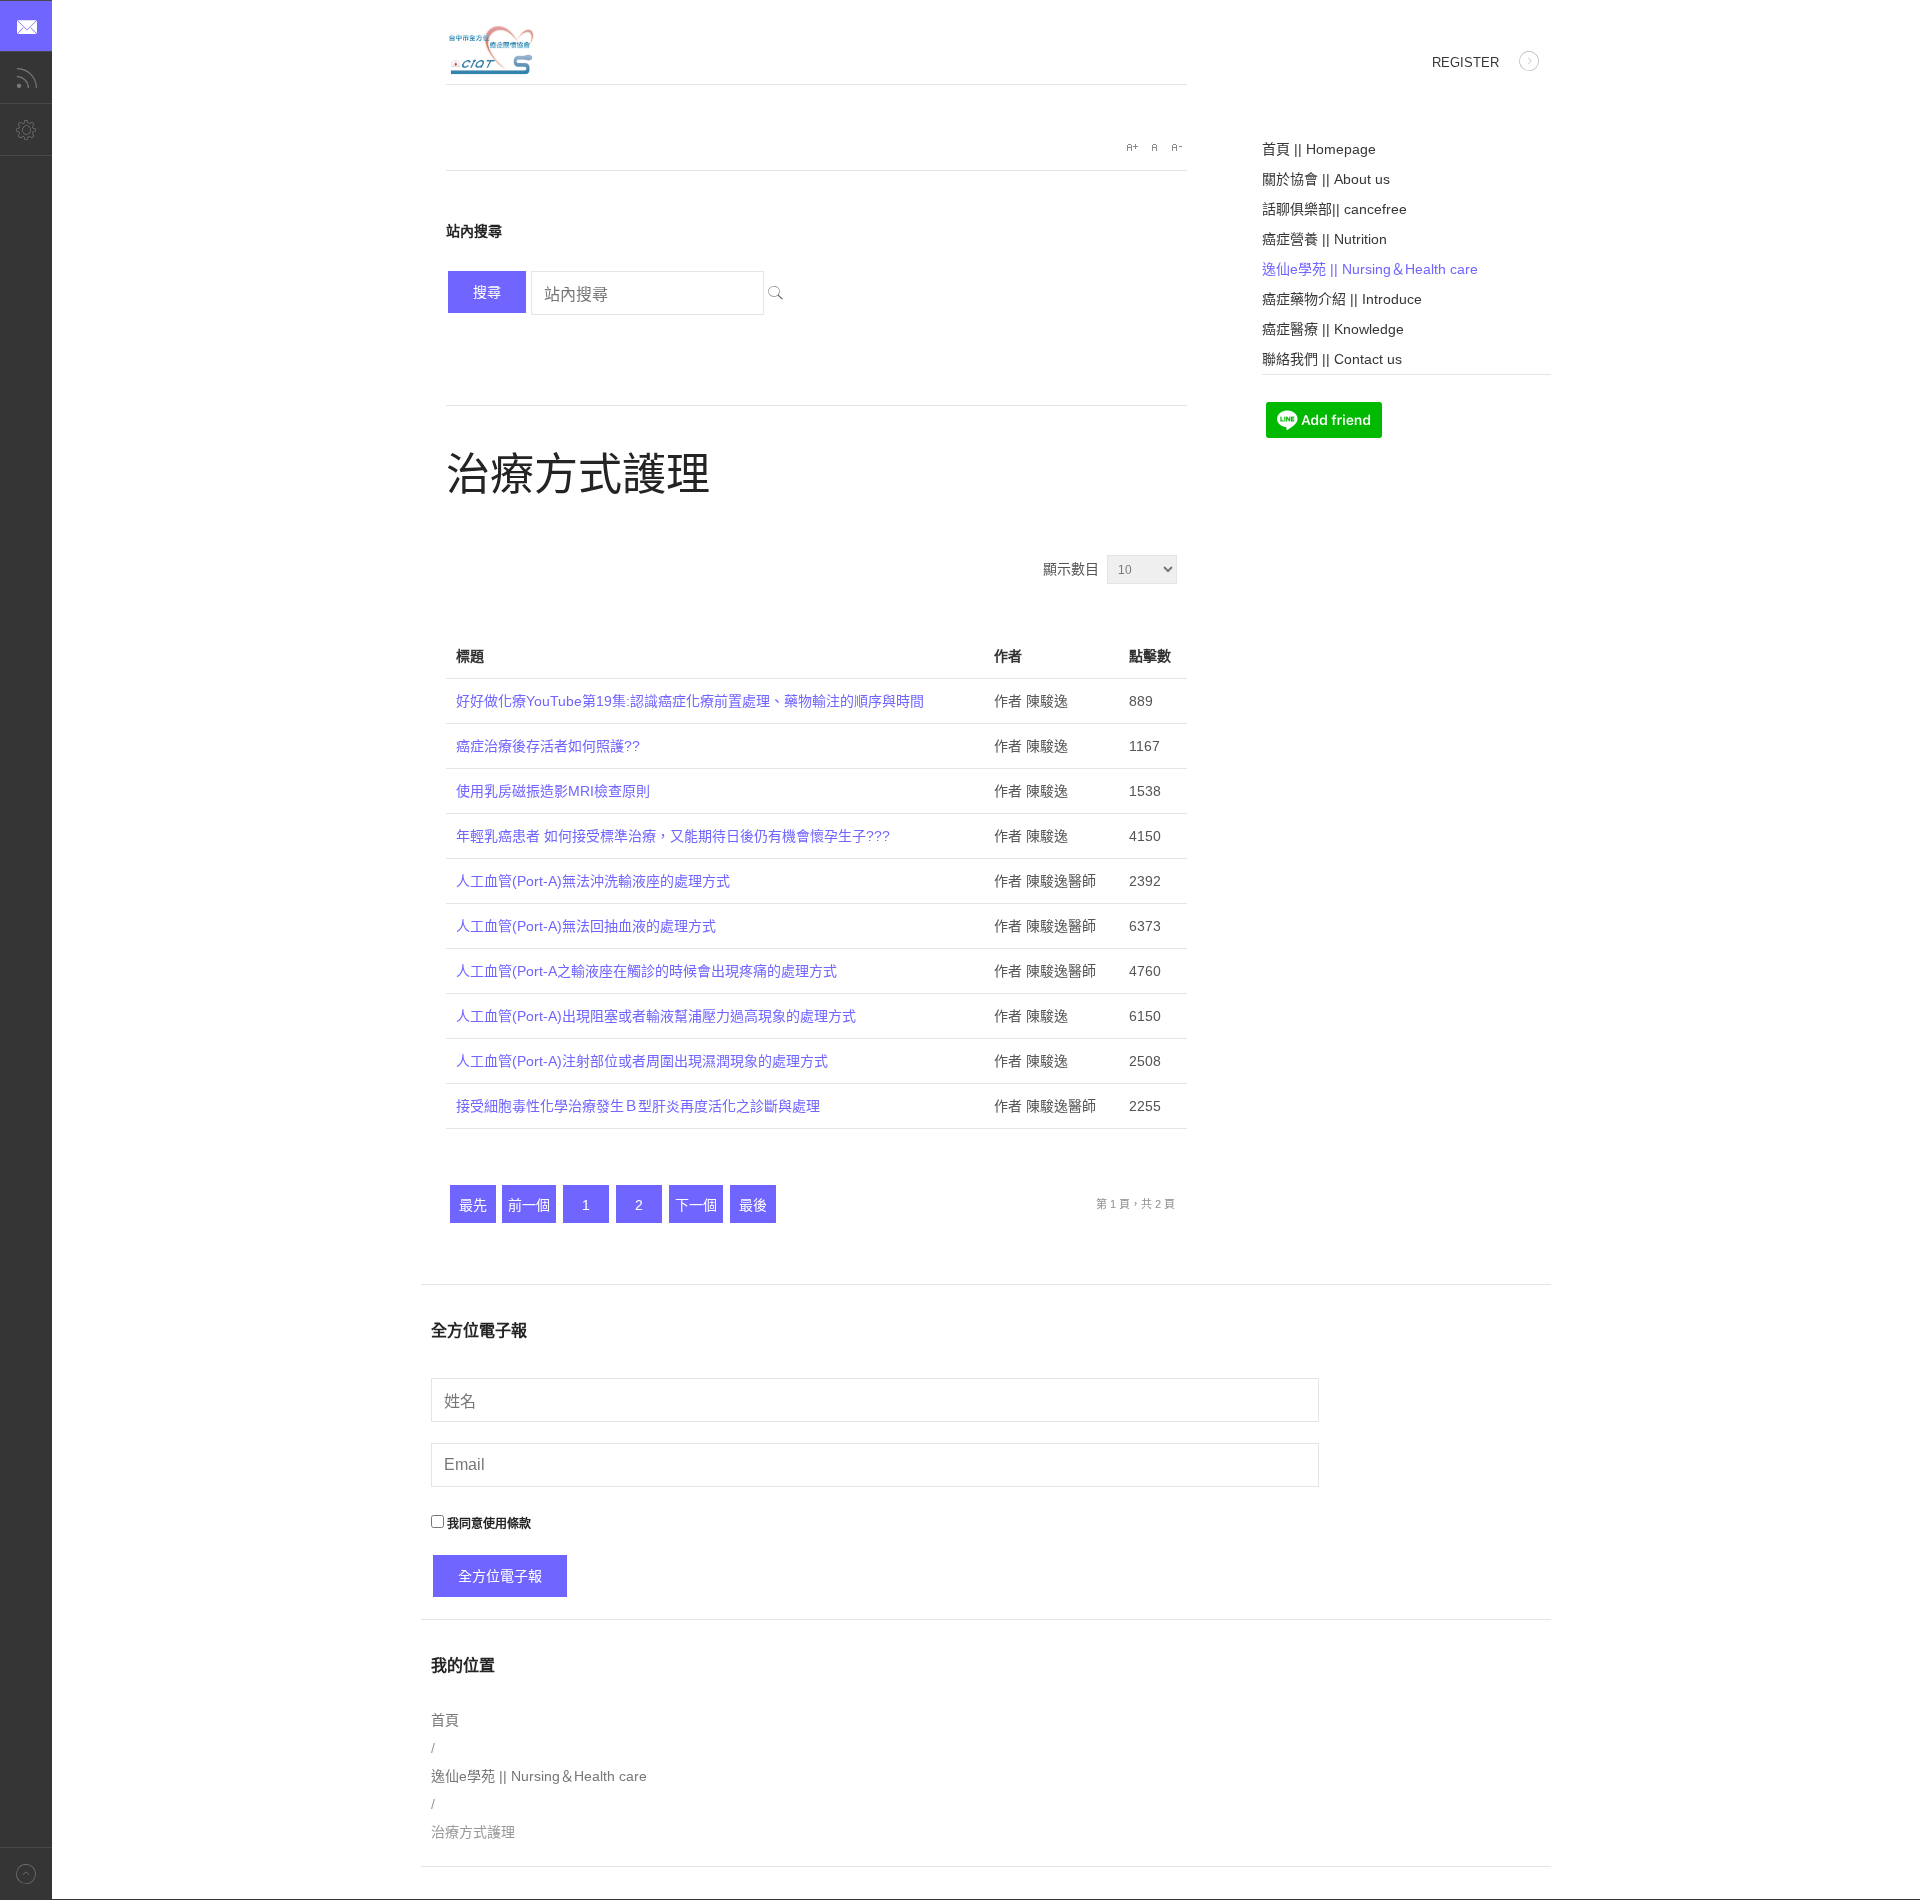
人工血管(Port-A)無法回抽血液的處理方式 (586, 926)
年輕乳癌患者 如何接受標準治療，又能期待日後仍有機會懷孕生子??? (673, 836)
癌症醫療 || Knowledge (1333, 329)
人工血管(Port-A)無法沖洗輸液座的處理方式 (593, 881)
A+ (1132, 147)
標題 (470, 656)
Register (1465, 62)
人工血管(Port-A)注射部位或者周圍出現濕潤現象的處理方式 (642, 1061)
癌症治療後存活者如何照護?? (548, 746)
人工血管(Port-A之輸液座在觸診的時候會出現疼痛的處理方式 (646, 971)
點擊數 (1150, 656)
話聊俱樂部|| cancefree (1334, 209)
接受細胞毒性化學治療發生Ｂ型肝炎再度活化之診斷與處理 (638, 1106)
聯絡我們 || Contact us (1332, 359)
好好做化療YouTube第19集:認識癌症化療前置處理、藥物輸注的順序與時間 (690, 701)
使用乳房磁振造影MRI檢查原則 (553, 791)
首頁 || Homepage (1319, 149)
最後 (753, 1205)
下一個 (696, 1205)
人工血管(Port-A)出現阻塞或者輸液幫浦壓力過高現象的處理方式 (656, 1016)
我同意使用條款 (487, 1524)
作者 (1008, 656)
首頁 (445, 1720)
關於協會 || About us (1326, 179)
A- (1176, 147)
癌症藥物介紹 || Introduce (1342, 299)
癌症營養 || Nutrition (1324, 239)
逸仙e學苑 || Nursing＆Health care (1370, 269)
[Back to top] (26, 1873)
